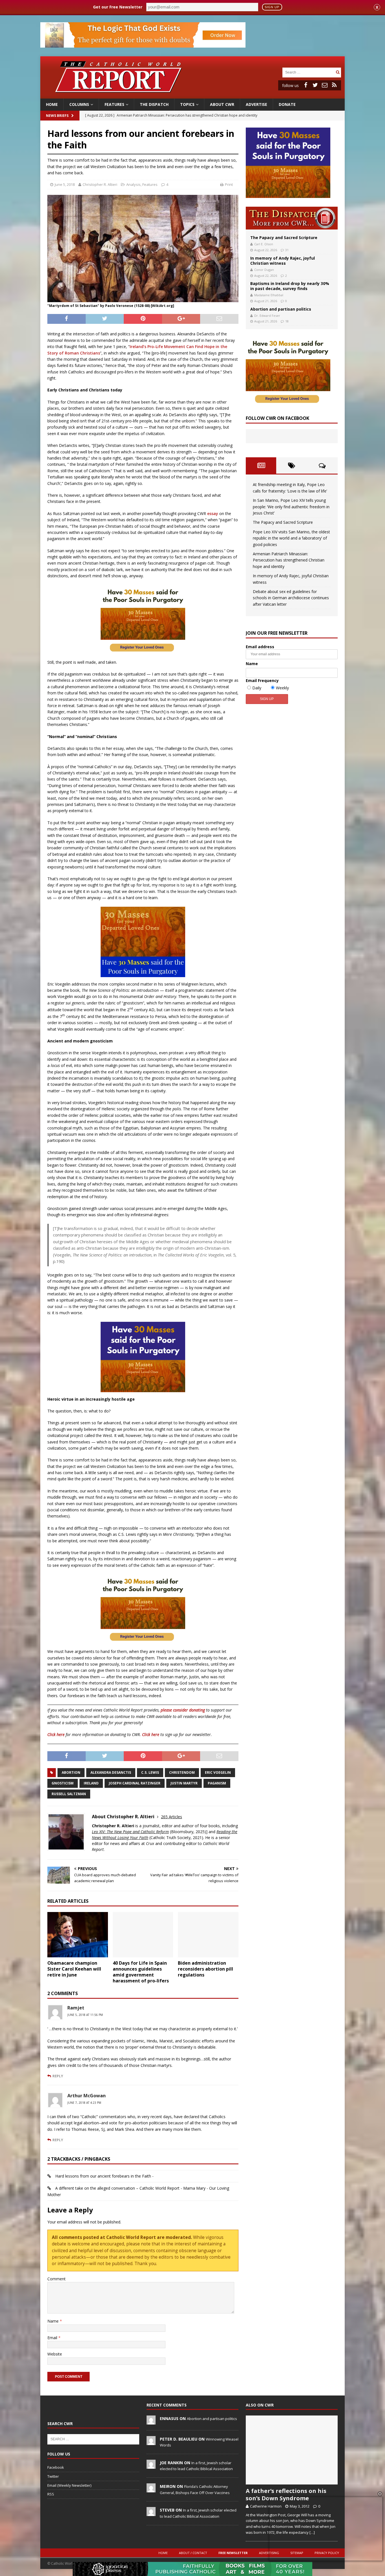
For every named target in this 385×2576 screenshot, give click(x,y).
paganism (217, 1783)
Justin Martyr (184, 1783)
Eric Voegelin (218, 1772)
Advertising (269, 2553)
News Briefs (57, 116)
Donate (287, 104)
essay (213, 513)
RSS (51, 2494)
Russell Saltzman (69, 1794)
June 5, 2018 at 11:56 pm (85, 2015)
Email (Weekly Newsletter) (69, 2485)
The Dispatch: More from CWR (292, 218)
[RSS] (334, 85)
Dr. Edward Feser (267, 316)
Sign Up (272, 7)
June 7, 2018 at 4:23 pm (84, 2103)
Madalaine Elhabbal (269, 295)
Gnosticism (63, 1783)
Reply (58, 2076)
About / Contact (193, 2553)
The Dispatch (154, 104)
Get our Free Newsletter (118, 7)
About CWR (222, 104)
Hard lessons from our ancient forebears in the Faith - (104, 2176)
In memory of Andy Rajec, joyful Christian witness (283, 261)
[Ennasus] (151, 2421)
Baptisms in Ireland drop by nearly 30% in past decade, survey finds (290, 286)
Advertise (256, 104)
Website (55, 2354)
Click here (56, 1734)
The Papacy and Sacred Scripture (284, 238)
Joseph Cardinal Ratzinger (135, 1783)
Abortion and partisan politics (281, 309)
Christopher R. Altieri (100, 184)
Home (52, 104)
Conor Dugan (264, 270)
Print (229, 184)
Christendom (182, 1772)
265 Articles (172, 1817)
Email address (260, 647)
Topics (187, 104)
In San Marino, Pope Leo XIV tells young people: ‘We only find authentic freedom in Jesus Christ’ (291, 507)
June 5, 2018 (65, 184)
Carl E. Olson (264, 244)
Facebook (56, 2467)
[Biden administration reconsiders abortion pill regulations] (208, 1935)
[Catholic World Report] (193, 95)
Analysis (133, 184)
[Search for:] (308, 72)
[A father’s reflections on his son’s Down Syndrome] (292, 2450)
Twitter (53, 2476)
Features (114, 104)
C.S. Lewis (150, 1772)
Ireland (91, 1783)
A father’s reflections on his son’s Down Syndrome (286, 2494)
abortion (71, 1772)
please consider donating (183, 1710)
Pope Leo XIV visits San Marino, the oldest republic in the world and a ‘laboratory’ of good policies (291, 538)
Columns (79, 104)
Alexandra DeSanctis (111, 1772)
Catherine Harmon (266, 2506)
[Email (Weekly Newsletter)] (325, 85)
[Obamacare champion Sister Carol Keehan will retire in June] (78, 1935)
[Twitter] (315, 85)
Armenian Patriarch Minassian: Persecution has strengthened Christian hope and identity (289, 560)
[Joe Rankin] (151, 2466)
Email (53, 2338)
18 (287, 321)
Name (54, 2321)
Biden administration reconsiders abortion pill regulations (205, 1969)
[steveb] (151, 2513)
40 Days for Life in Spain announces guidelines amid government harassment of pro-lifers (141, 1972)
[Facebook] (306, 85)
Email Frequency (262, 680)
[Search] (338, 72)
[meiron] (151, 2489)
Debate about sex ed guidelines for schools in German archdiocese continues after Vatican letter (291, 598)
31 (287, 250)
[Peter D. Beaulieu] (151, 2442)
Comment (57, 2279)
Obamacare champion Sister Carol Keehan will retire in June (74, 1969)
